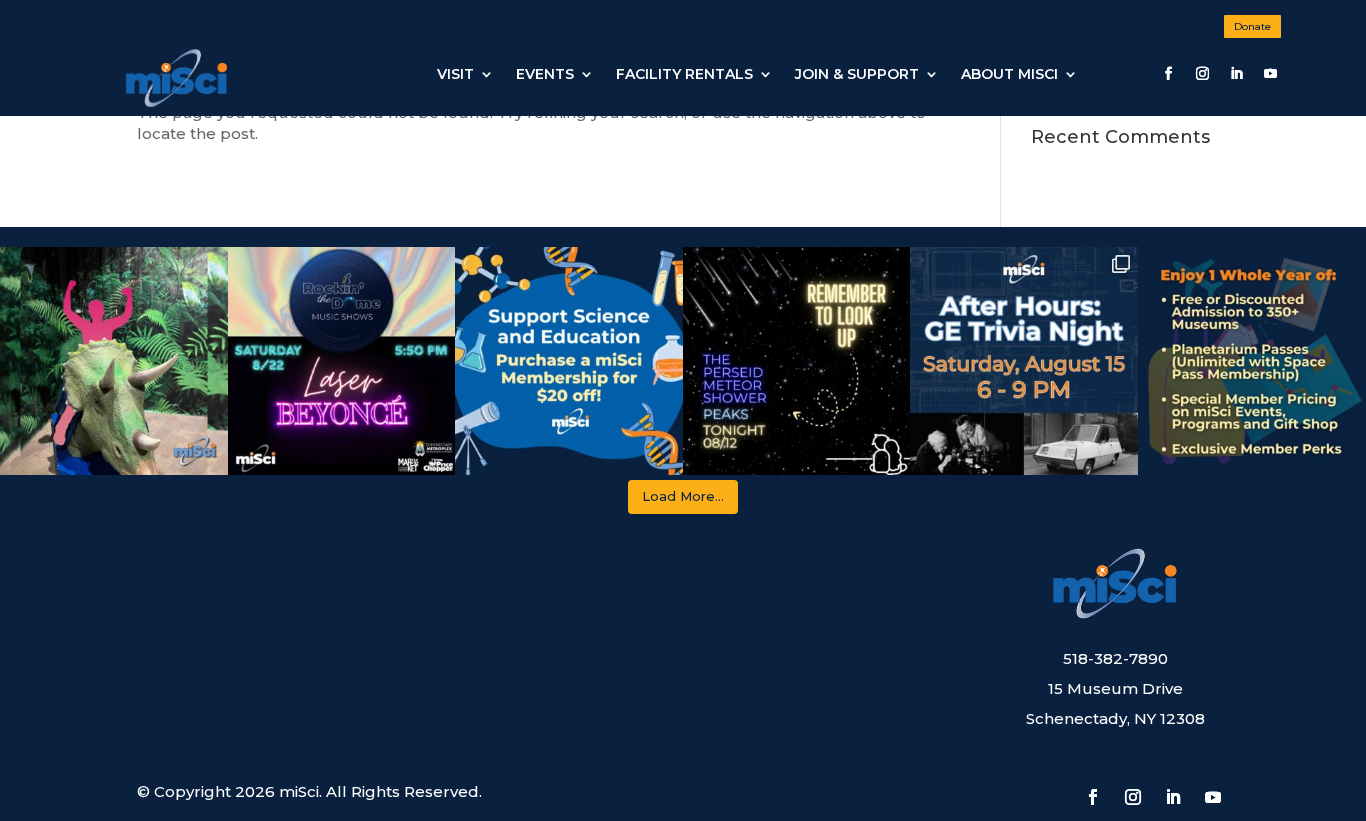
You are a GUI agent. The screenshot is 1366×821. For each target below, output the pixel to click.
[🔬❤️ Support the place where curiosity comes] (569, 361)
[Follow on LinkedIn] (1236, 74)
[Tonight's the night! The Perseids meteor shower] (797, 361)
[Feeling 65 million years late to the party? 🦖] (114, 361)
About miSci (1009, 74)
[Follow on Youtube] (1270, 74)
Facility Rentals (684, 74)
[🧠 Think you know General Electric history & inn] (1024, 361)
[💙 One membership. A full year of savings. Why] (1252, 361)
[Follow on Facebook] (1168, 74)
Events (545, 74)
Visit (455, 74)
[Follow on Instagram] (1202, 74)
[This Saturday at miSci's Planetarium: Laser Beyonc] (342, 361)
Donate (1252, 26)
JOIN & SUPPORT (857, 74)
